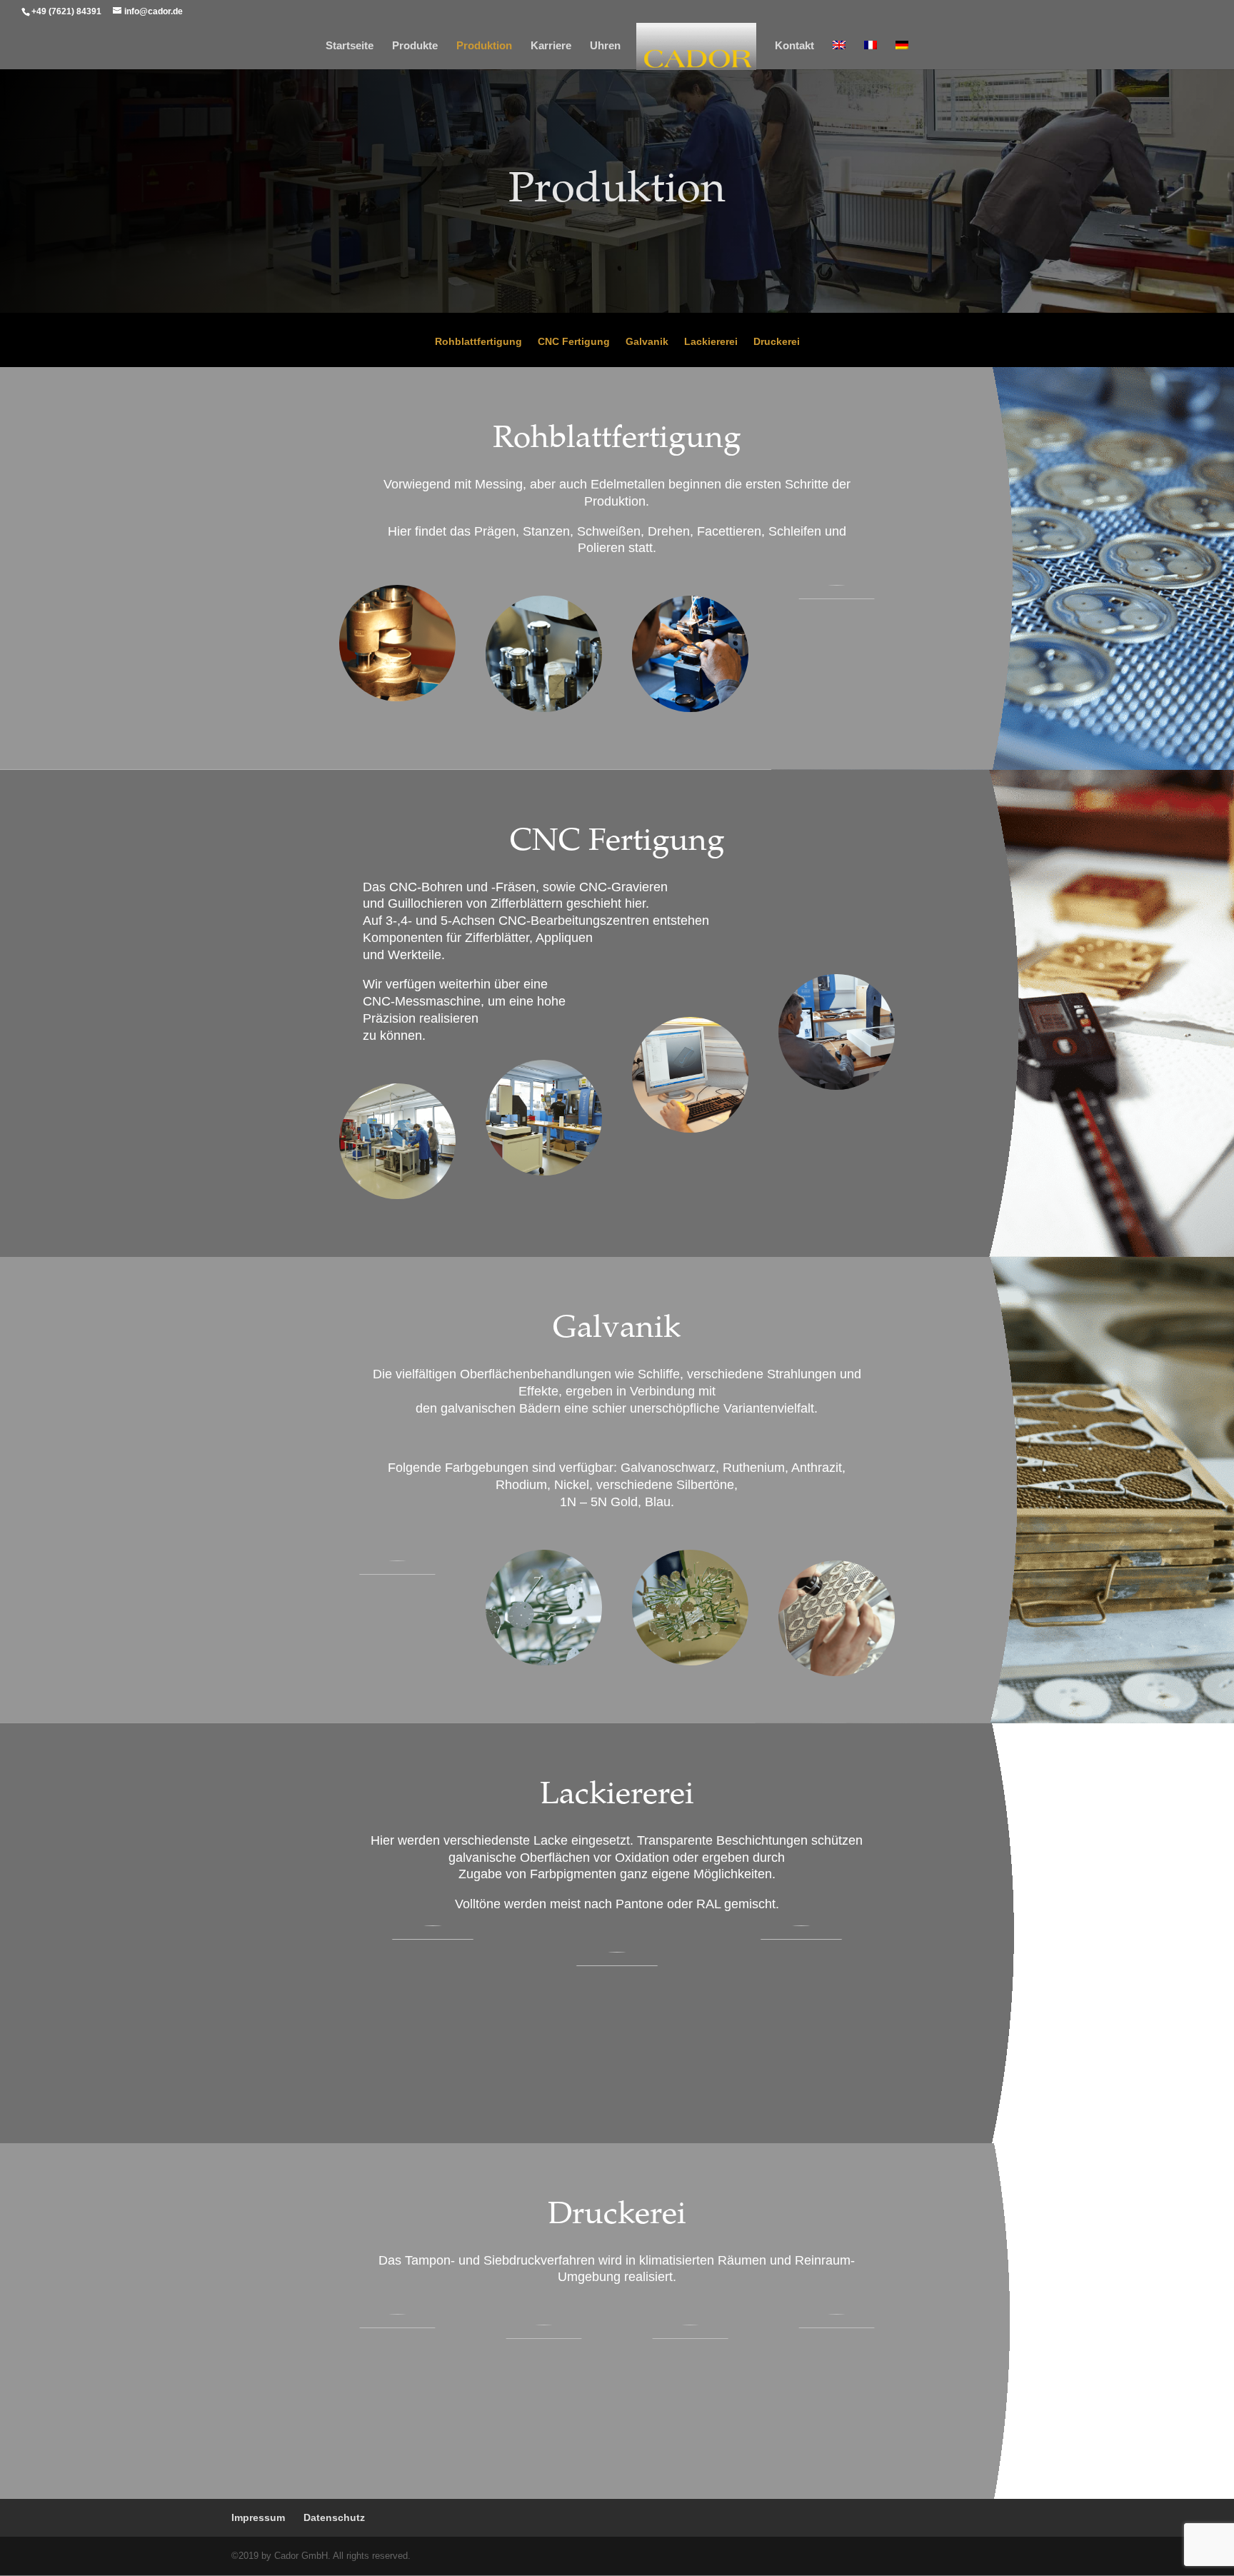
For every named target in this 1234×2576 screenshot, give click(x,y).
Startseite (350, 46)
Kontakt (794, 46)
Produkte (415, 46)
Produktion (484, 46)
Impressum (258, 2517)
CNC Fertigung (574, 342)
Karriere (551, 46)
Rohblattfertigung (478, 342)
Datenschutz (334, 2517)
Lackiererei (711, 342)
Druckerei (777, 342)
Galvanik (647, 342)
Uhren (605, 46)
